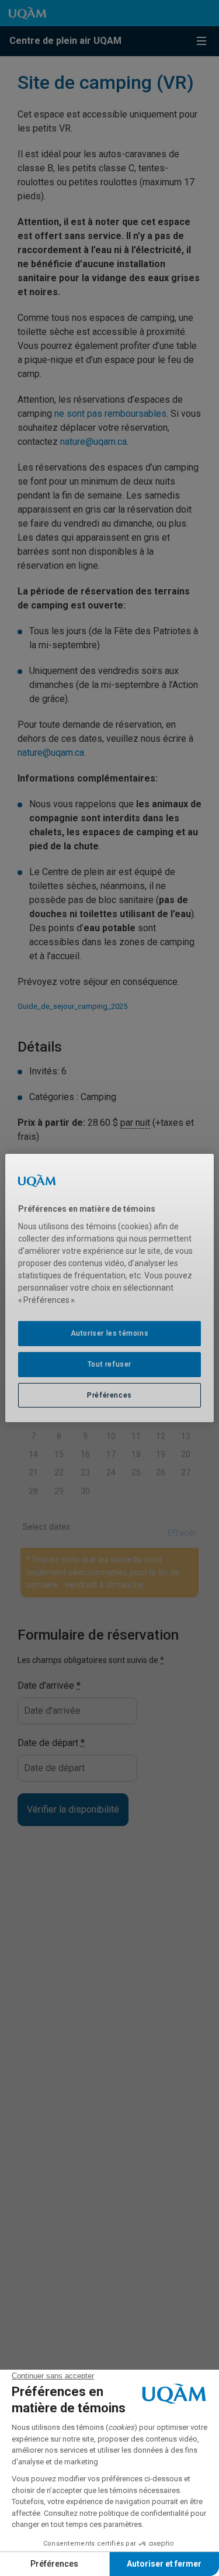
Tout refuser (109, 1364)
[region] (109, 1288)
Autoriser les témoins (110, 1333)
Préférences (109, 1395)
